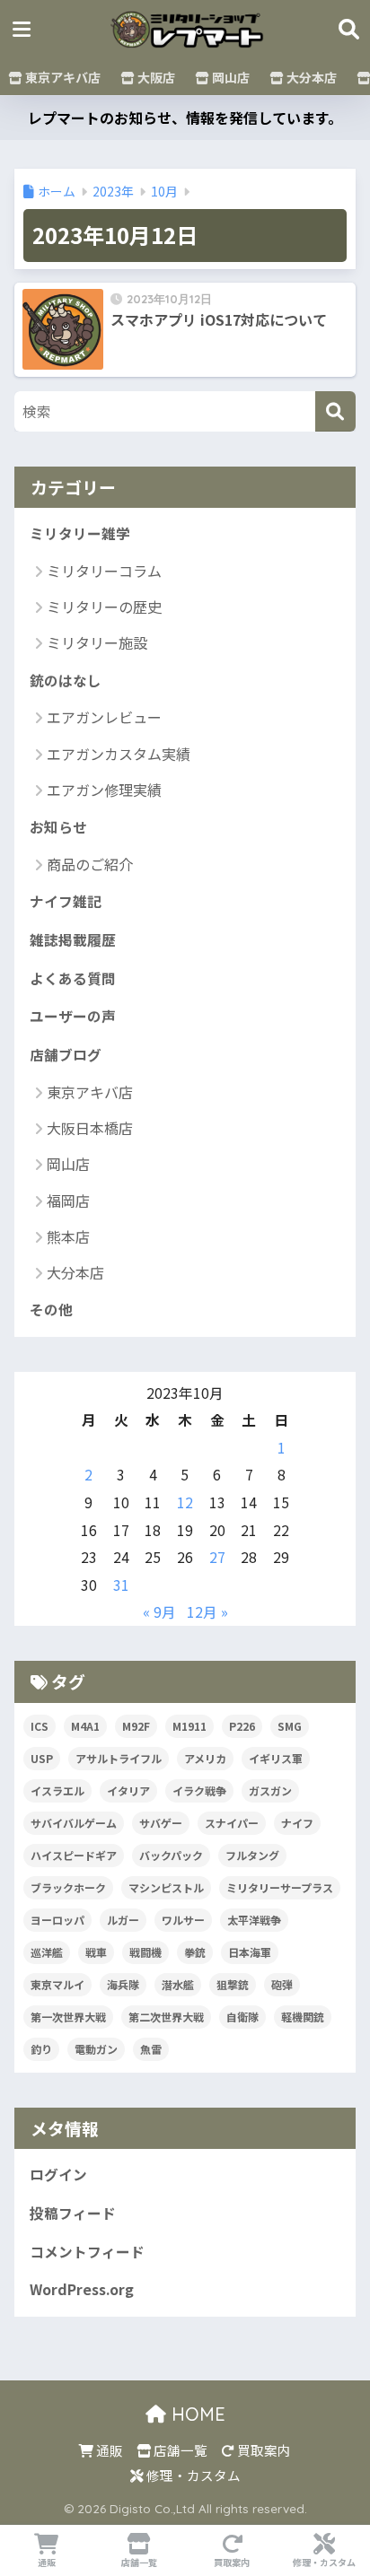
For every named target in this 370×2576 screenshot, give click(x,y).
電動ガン (96, 2049)
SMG (290, 1726)
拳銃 (195, 1952)
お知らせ (58, 827)
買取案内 (263, 2450)
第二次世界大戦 (166, 2017)
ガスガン (270, 1790)
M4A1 (85, 1726)
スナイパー (232, 1823)
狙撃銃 (233, 1984)
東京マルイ (57, 1984)
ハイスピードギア (74, 1855)
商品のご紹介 (90, 864)
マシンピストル (166, 1887)
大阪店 (155, 77)
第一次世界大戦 (68, 2017)
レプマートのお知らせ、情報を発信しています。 (185, 118)
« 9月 (159, 1612)
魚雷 (151, 2049)
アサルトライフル (119, 1758)
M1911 (189, 1726)
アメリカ (205, 1758)
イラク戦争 (199, 1790)
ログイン (58, 2174)
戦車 (96, 1952)
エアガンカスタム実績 (119, 754)
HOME (196, 2414)
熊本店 (68, 1236)
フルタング (252, 1855)
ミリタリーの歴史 (104, 607)
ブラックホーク (68, 1887)
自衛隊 (242, 2017)
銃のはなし (66, 681)
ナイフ (297, 1823)
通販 (108, 2450)
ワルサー (183, 1920)
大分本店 (310, 77)
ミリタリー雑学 (80, 533)
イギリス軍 (276, 1758)
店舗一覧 (179, 2450)
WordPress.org (82, 2289)
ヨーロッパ (57, 1920)
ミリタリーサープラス (280, 1887)
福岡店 (68, 1201)
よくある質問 (73, 978)
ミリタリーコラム (104, 571)
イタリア (128, 1790)
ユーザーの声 (73, 1016)
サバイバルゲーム (74, 1823)
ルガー (123, 1920)
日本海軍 (250, 1952)
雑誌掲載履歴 (73, 940)
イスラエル (57, 1790)
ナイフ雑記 (66, 901)
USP (42, 1758)
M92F (136, 1726)
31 (121, 1585)
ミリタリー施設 (97, 642)
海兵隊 (123, 1984)
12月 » (207, 1612)
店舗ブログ (66, 1055)
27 (217, 1557)
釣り (41, 2049)
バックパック (171, 1855)
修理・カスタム (192, 2475)
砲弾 (282, 1984)
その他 (51, 1310)
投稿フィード (73, 2213)
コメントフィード (87, 2252)
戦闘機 (145, 1952)
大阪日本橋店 (90, 1128)
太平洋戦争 (254, 1920)
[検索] (335, 411)
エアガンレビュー (104, 717)
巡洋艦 (47, 1952)
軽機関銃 (303, 2017)
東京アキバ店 (62, 77)
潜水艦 (178, 1984)
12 (185, 1502)
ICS (40, 1726)
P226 (242, 1726)
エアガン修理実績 (104, 790)
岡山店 (229, 77)
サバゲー (161, 1823)
